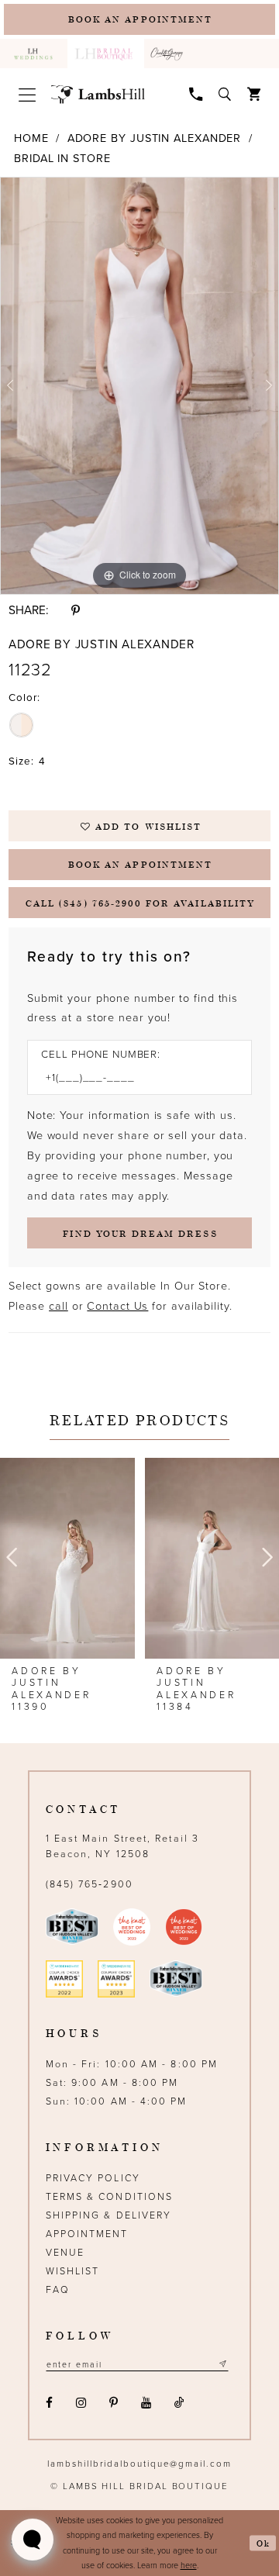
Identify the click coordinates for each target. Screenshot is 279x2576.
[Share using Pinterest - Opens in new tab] (76, 611)
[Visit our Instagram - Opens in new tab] (81, 2403)
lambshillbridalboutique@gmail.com (139, 2464)
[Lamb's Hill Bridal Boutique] (98, 95)
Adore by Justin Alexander (155, 138)
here (189, 2566)
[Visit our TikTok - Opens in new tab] (180, 2403)
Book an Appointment (140, 864)
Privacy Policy (93, 2179)
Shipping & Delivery (109, 2216)
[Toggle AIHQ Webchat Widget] (33, 2540)
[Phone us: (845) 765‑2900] (196, 93)
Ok (263, 2543)
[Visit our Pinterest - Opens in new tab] (114, 2403)
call (59, 1306)
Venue (65, 2253)
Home (31, 138)
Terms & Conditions (110, 2197)
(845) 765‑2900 (90, 1885)
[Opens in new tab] (169, 54)
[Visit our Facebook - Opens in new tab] (50, 2403)
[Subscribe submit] (222, 2364)
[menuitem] (34, 54)
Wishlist (73, 2272)
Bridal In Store (62, 159)
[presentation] (67, 1558)
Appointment (87, 2234)
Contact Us (117, 1306)
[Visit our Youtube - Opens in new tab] (146, 2403)
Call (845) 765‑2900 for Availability (140, 903)
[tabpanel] (139, 386)
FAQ (58, 2290)
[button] (27, 95)
